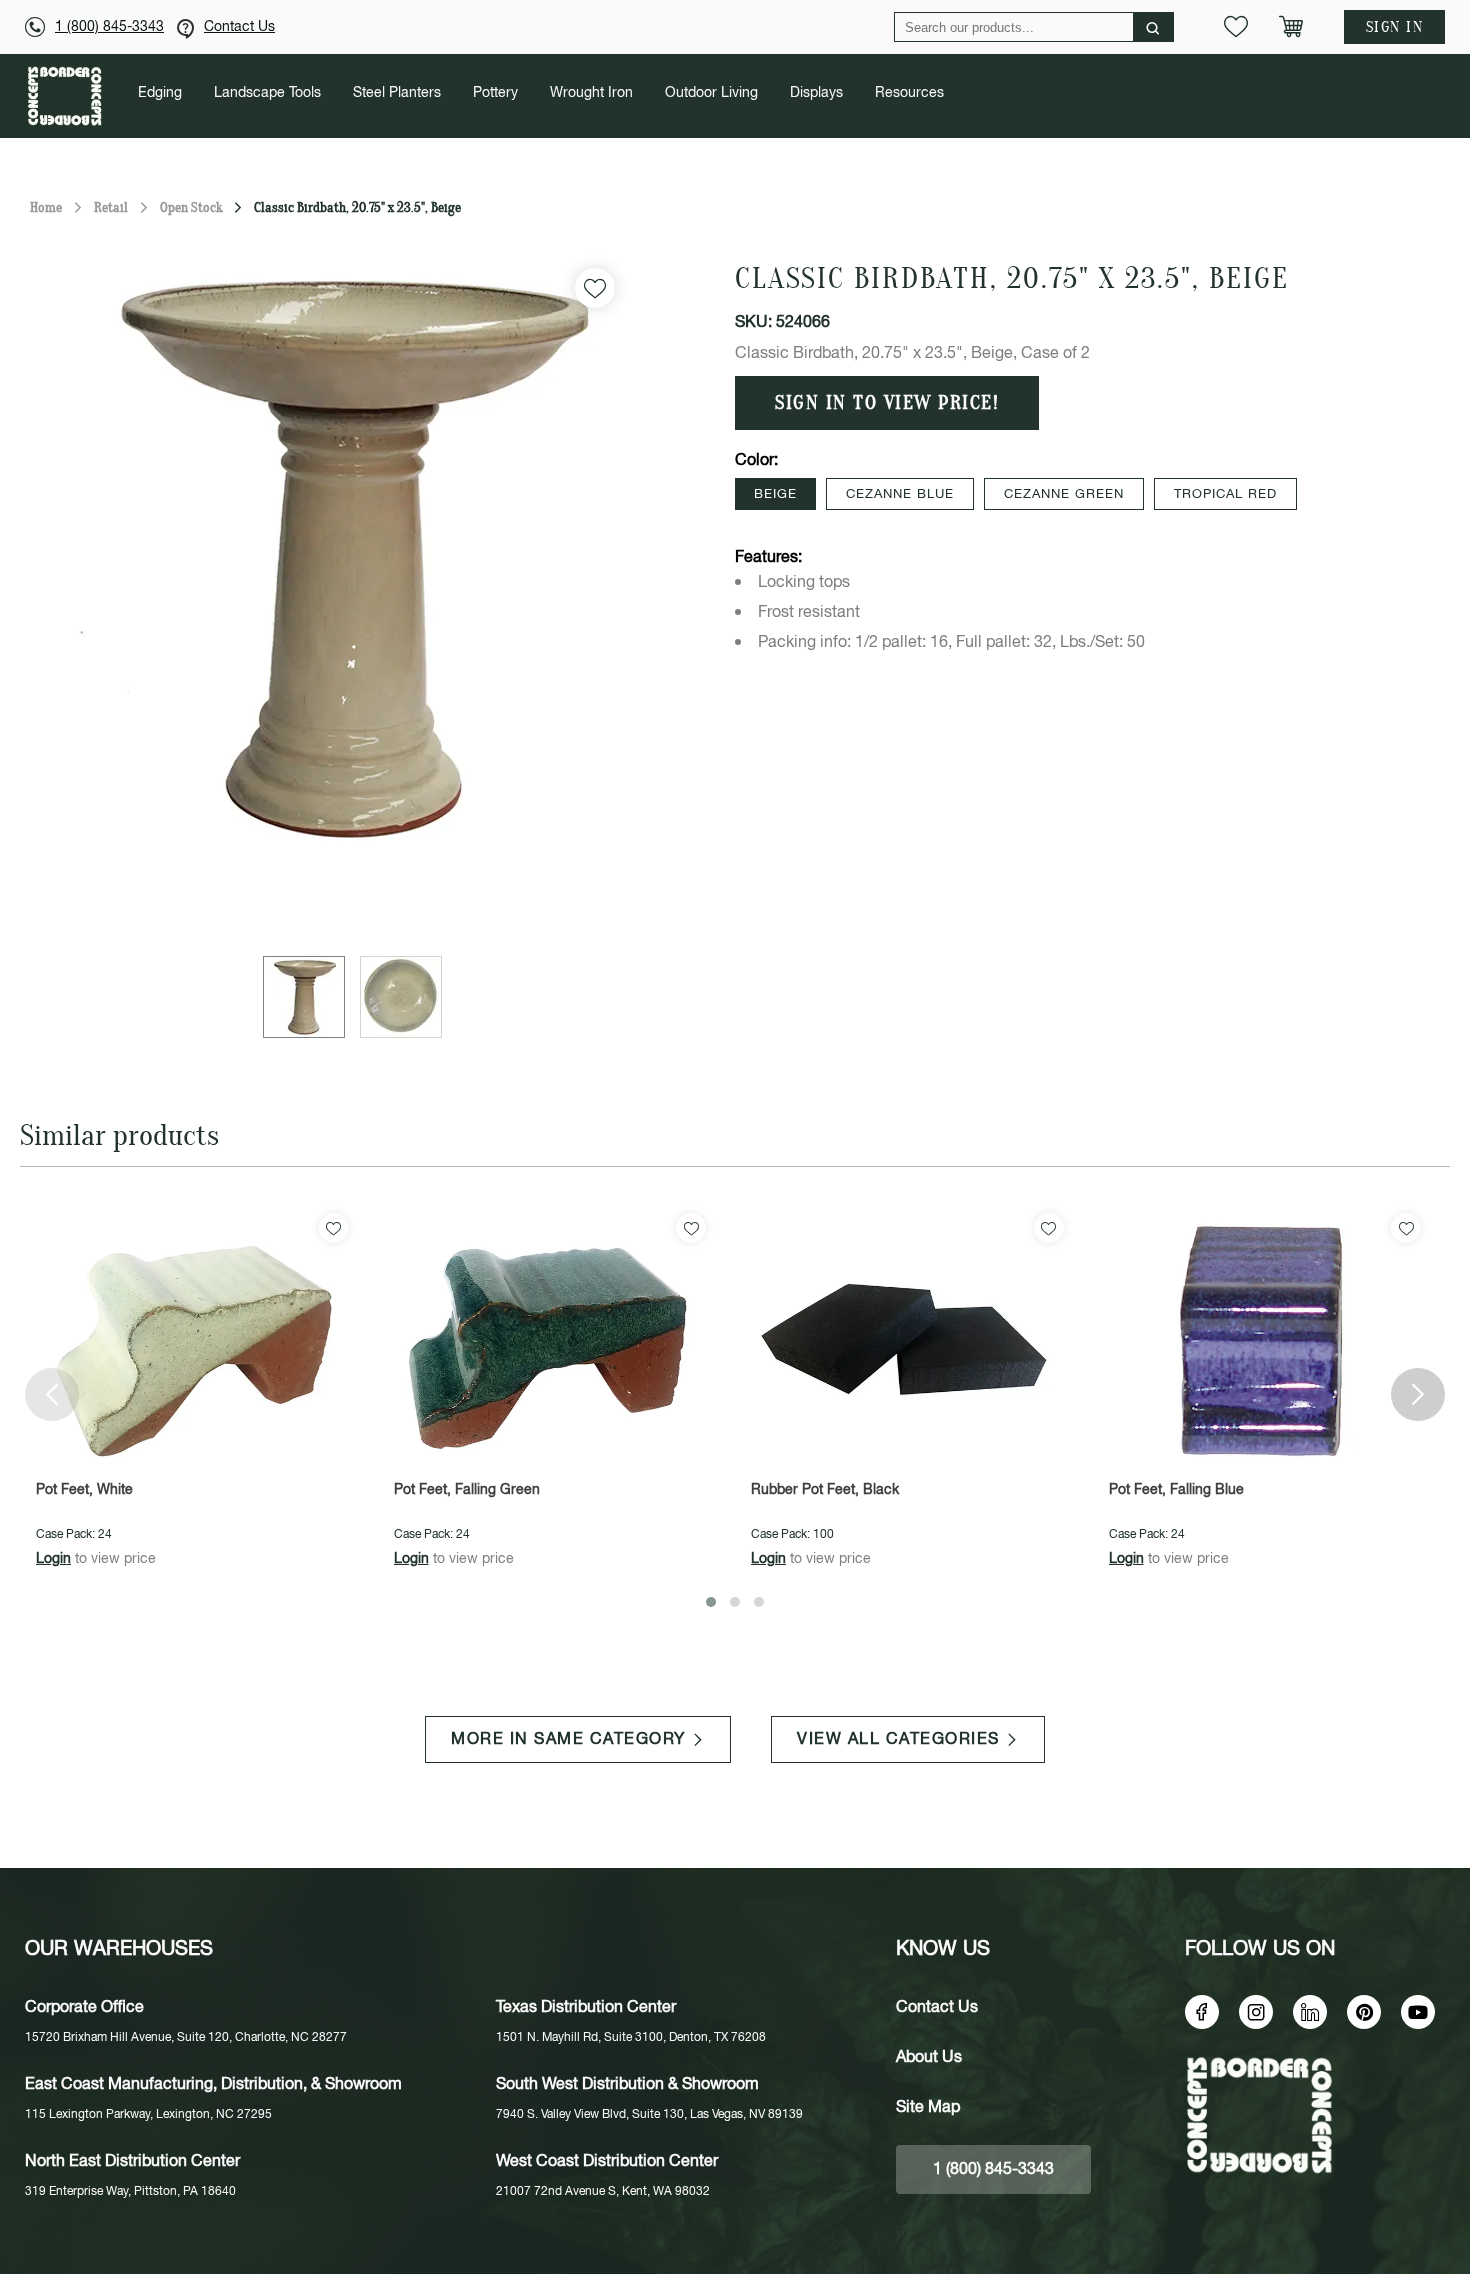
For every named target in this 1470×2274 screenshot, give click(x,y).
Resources (909, 93)
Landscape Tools (267, 93)
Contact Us (239, 27)
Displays (816, 93)
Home (46, 207)
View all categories (898, 1739)
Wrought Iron (591, 93)
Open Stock (191, 207)
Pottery (495, 93)
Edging (160, 93)
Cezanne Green (1064, 494)
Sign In (1395, 27)
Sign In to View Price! (887, 403)
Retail (111, 207)
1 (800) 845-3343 (109, 27)
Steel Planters (397, 93)
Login (53, 1559)
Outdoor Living (711, 93)
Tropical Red (1225, 494)
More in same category (568, 1739)
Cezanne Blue (900, 494)
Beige (775, 494)
